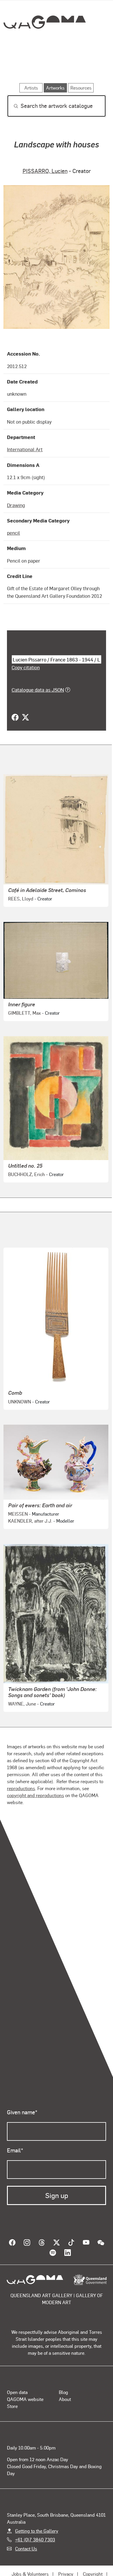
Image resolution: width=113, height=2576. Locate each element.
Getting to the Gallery (37, 2531)
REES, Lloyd (21, 899)
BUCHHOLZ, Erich (27, 1174)
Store (12, 2406)
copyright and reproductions (35, 1795)
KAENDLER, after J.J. (30, 1521)
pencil (13, 533)
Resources (81, 88)
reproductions (21, 1788)
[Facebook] (15, 718)
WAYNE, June (22, 1704)
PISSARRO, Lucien (45, 171)
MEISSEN (18, 1514)
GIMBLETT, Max (24, 1013)
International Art (25, 449)
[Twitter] (25, 718)
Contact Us (26, 2549)
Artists (55, 66)
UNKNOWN (20, 1402)
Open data (17, 2392)
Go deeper (90, 66)
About (65, 2399)
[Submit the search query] (11, 106)
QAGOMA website (25, 2399)
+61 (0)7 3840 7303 (35, 2540)
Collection (44, 43)
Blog (63, 2392)
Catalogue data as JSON (38, 690)
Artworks (22, 66)
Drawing (16, 505)
